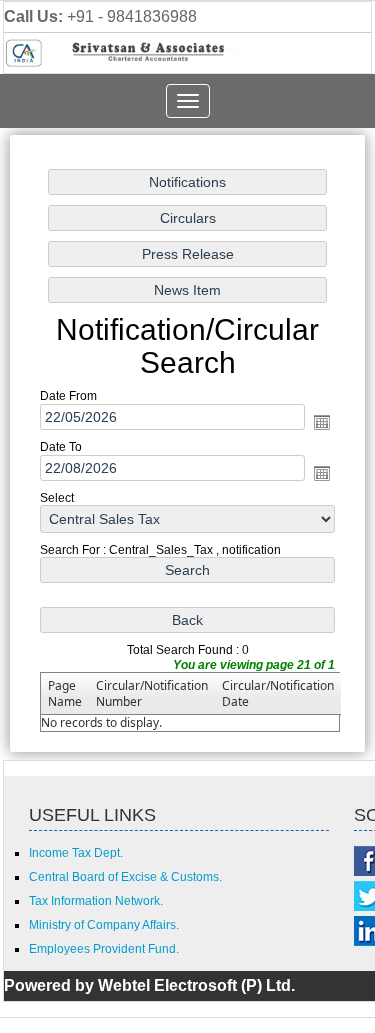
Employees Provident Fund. (104, 949)
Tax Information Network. (96, 901)
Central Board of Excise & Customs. (125, 877)
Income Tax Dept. (76, 853)
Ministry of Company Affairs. (104, 925)
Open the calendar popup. (322, 423)
